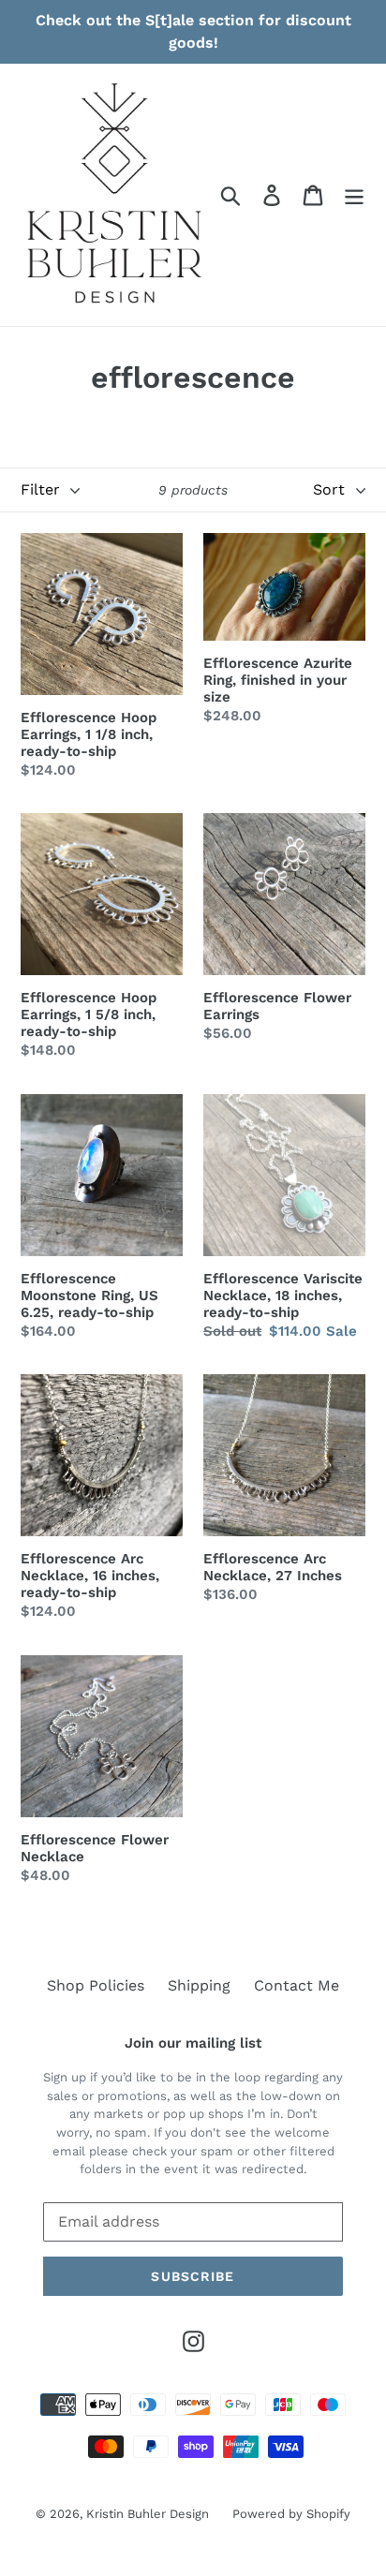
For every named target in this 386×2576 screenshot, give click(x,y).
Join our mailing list (193, 2043)
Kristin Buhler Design (148, 2514)
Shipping (199, 1985)
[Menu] (354, 195)
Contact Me (297, 1985)
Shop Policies (96, 1985)
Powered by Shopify (291, 2514)
